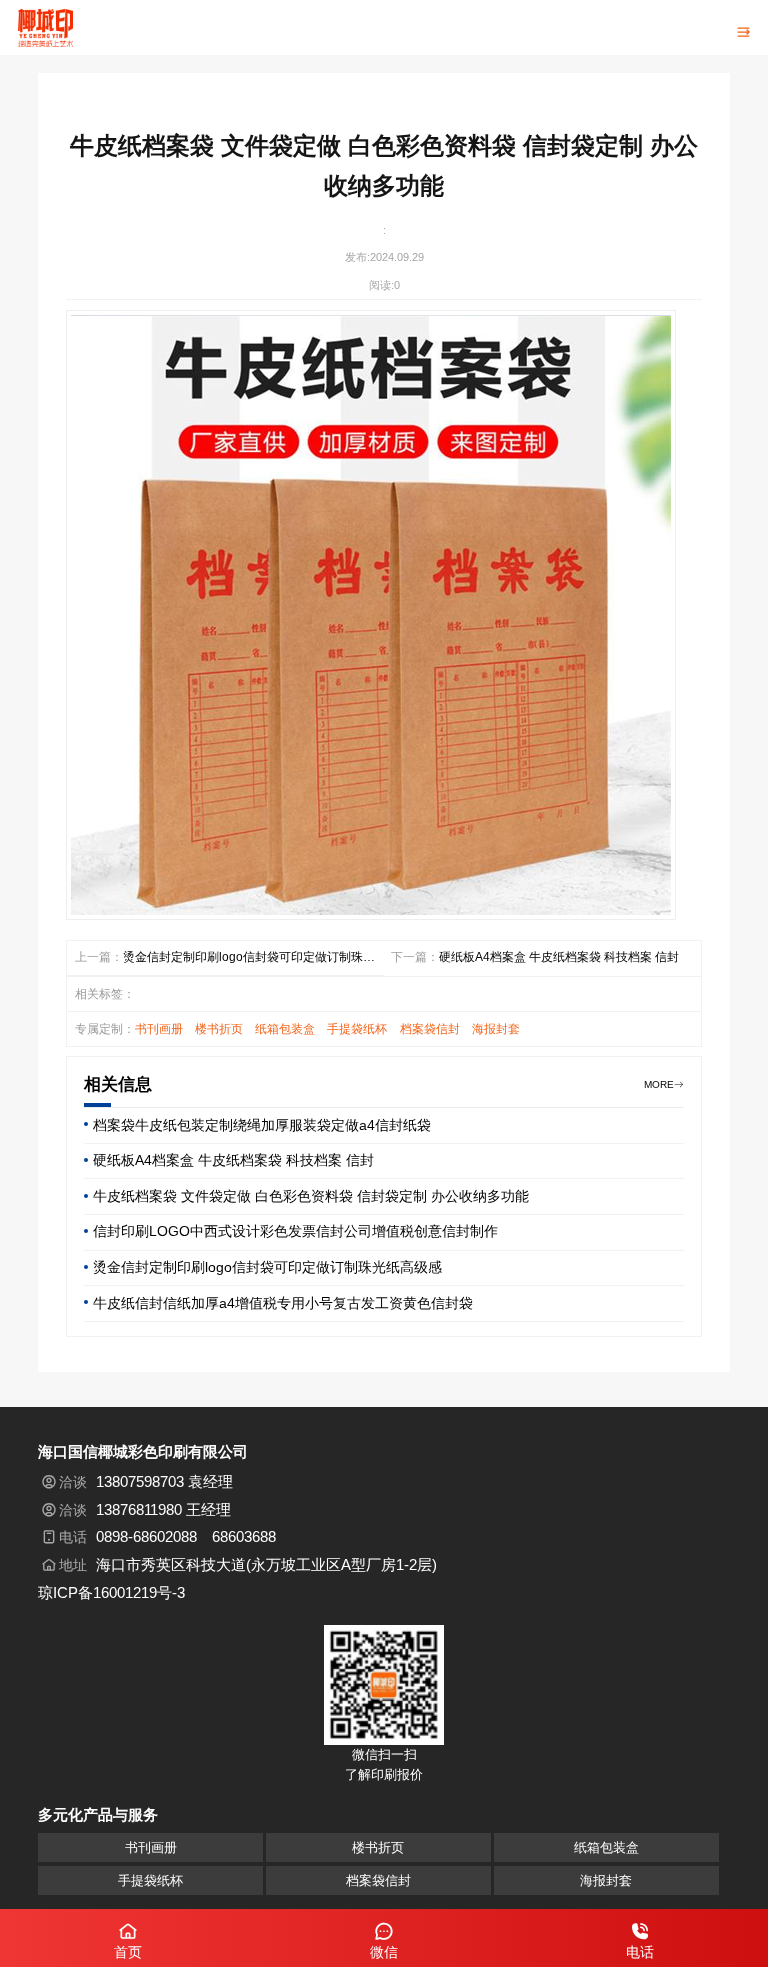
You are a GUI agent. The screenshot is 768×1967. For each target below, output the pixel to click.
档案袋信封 (430, 1029)
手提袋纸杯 (357, 1029)
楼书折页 (219, 1029)
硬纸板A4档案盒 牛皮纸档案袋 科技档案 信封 (559, 957)
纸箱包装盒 (285, 1029)
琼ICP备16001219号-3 (111, 1593)
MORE (659, 1084)
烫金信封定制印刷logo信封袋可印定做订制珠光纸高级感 (249, 959)
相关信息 (118, 1084)
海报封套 (496, 1029)
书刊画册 (159, 1029)
